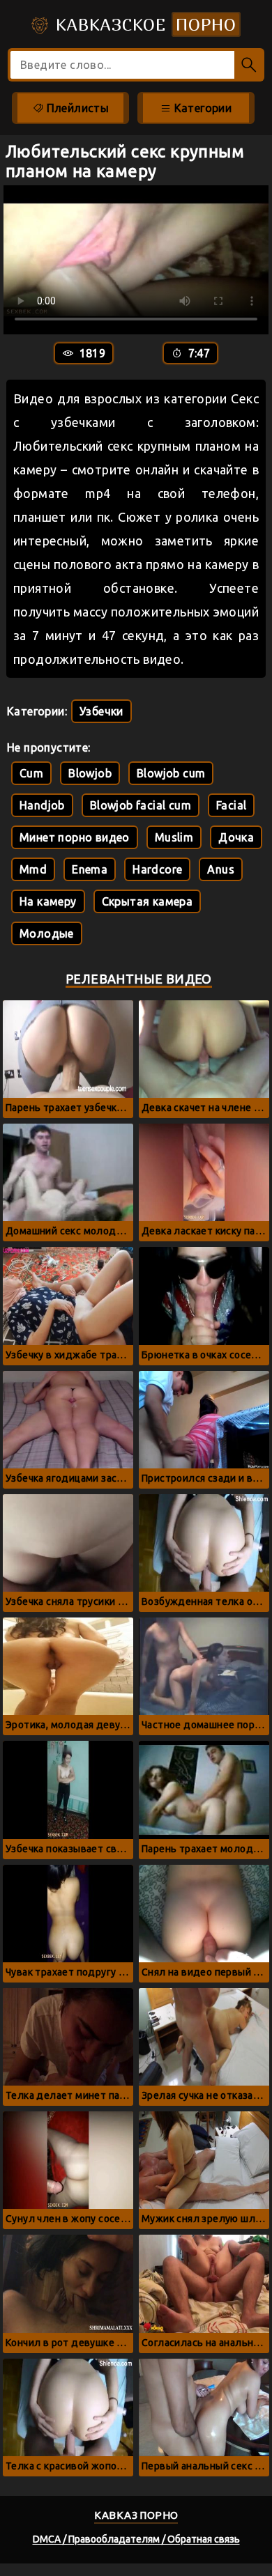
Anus (221, 869)
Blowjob (90, 773)
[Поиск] (249, 65)
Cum (31, 773)
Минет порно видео (75, 837)
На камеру (48, 901)
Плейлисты (76, 108)
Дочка (236, 837)
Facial (231, 805)
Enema (90, 869)
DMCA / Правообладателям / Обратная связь (136, 2539)
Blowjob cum (171, 773)
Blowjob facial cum (141, 805)
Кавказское (143, 24)
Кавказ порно (136, 2515)
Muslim (174, 837)
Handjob (42, 805)
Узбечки (101, 711)
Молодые (47, 933)
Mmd (33, 869)
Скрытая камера (148, 901)
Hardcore (157, 869)
